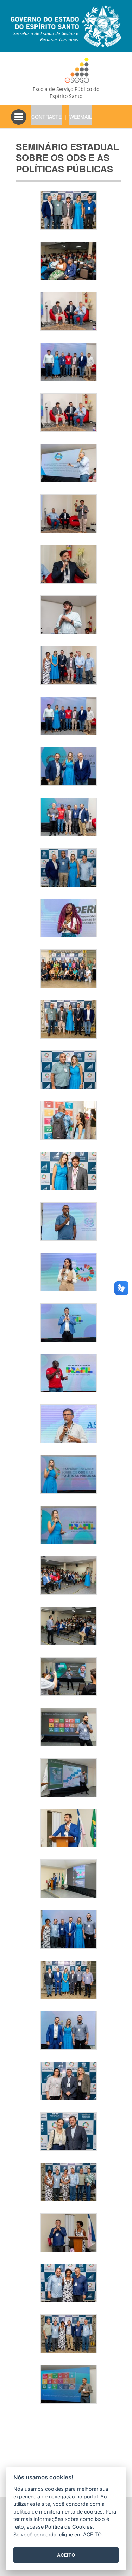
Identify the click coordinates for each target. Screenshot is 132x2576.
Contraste (46, 117)
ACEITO (66, 2555)
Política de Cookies (69, 2527)
